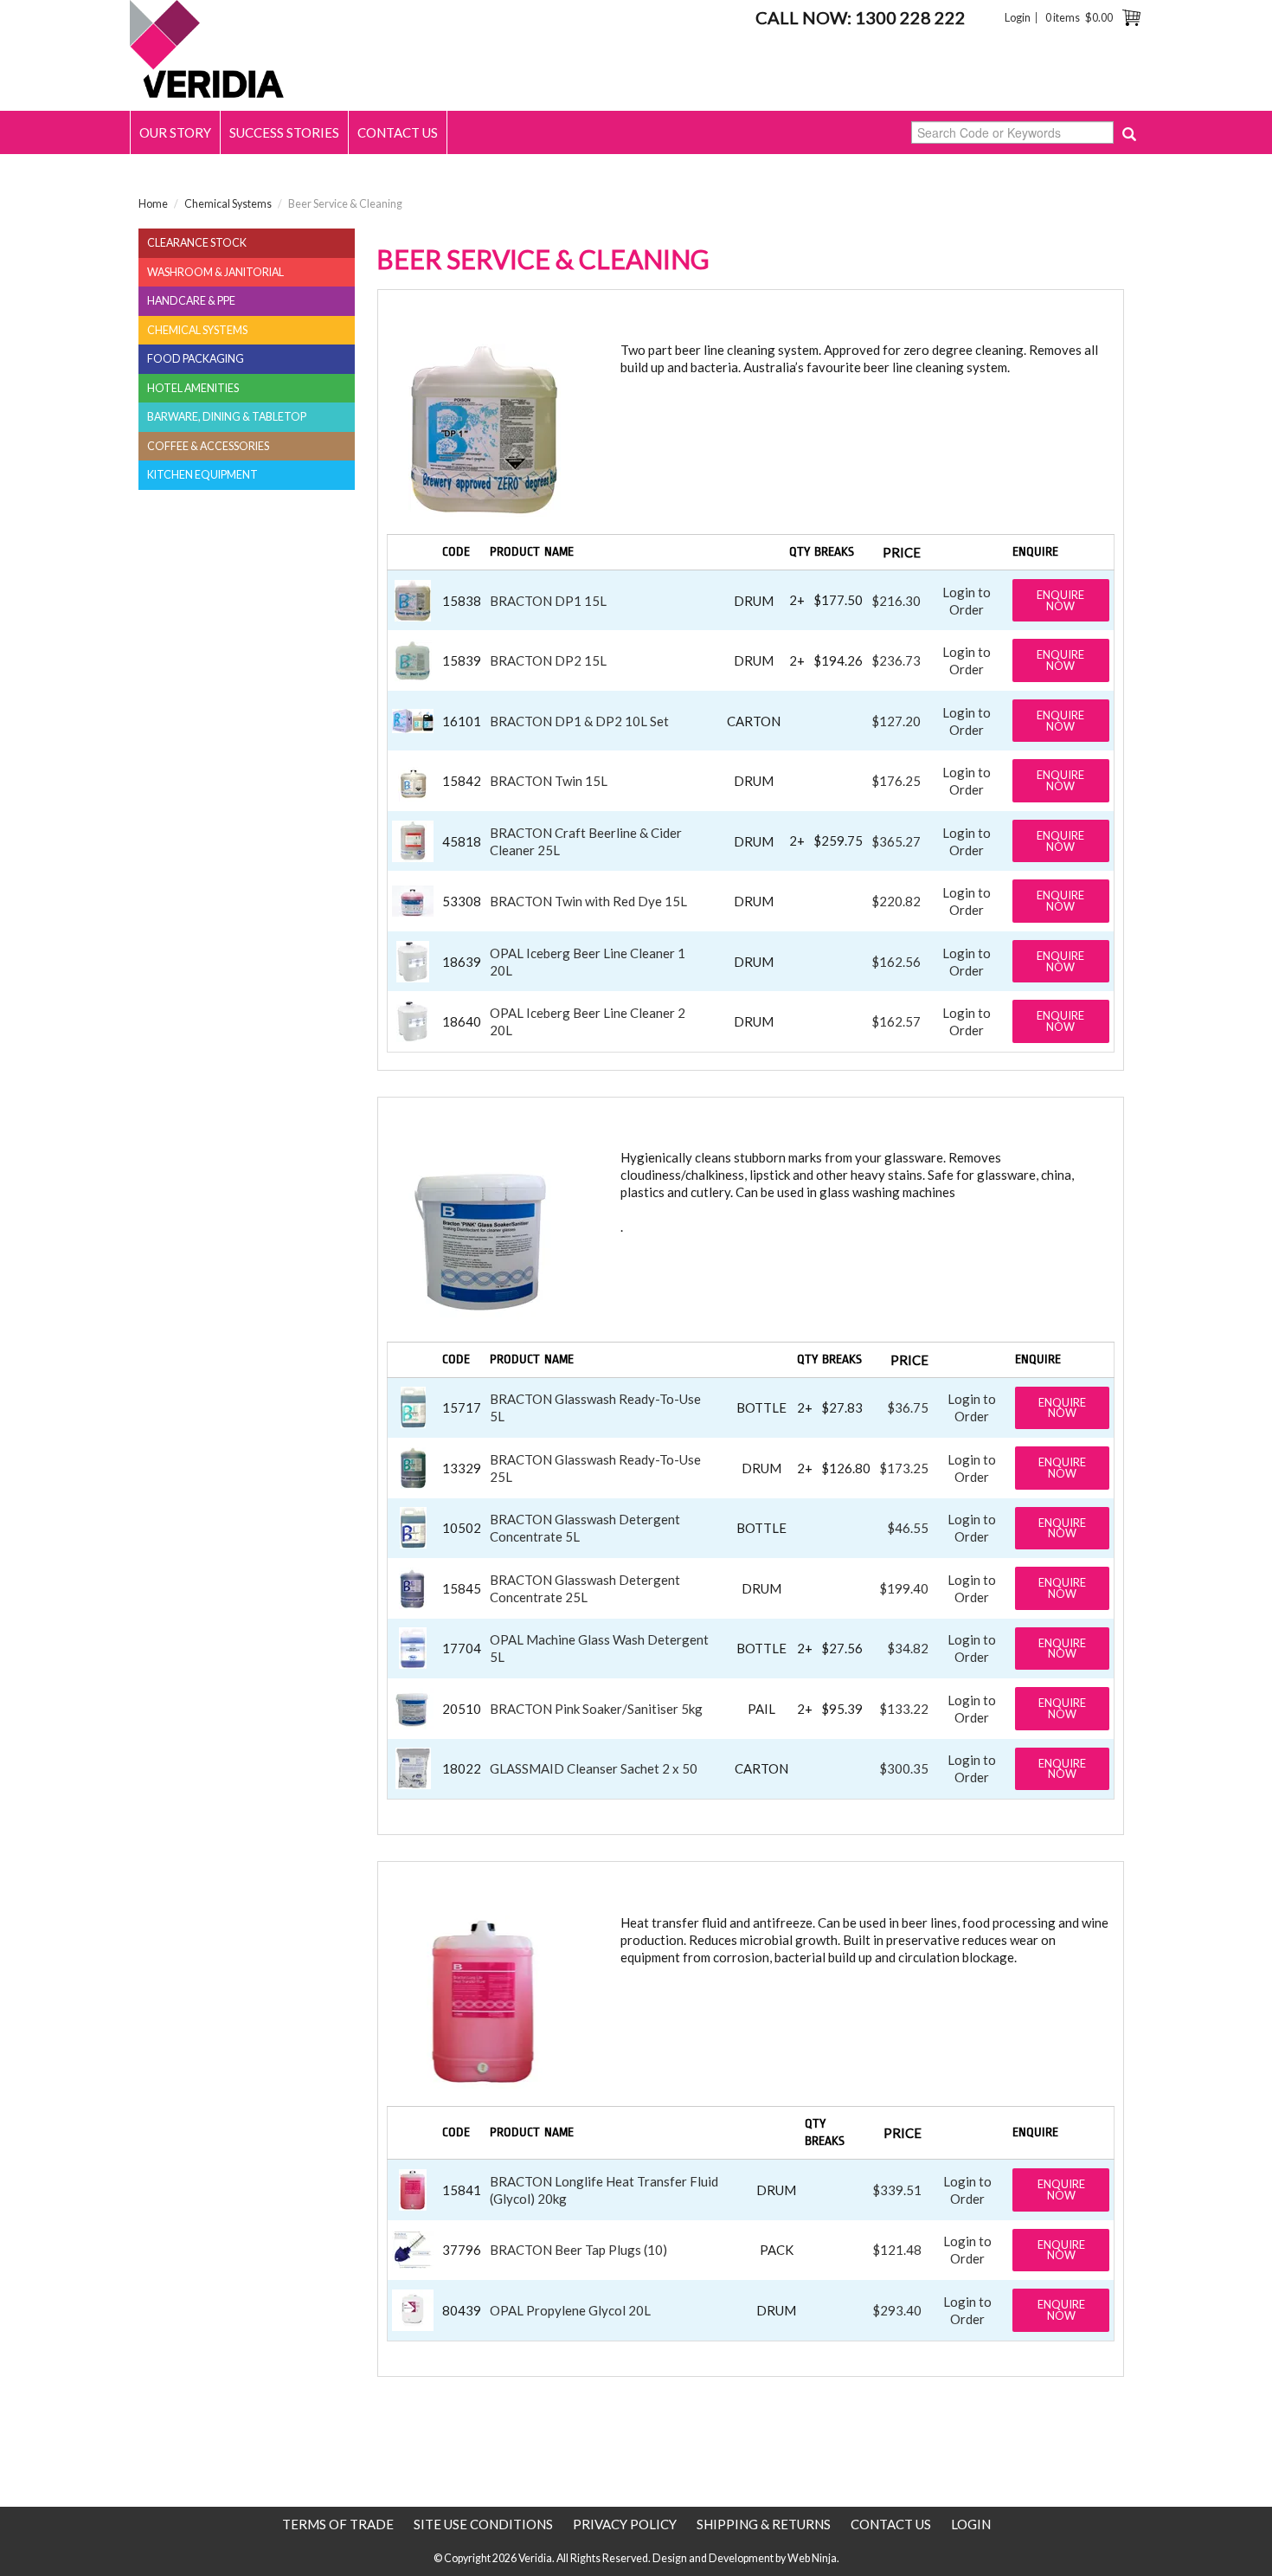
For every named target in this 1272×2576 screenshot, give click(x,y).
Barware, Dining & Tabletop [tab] (227, 417)
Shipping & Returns (764, 2524)
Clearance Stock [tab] (197, 243)
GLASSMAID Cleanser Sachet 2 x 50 (594, 1768)
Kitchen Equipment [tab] (202, 475)
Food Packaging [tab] (196, 359)
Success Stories (284, 132)
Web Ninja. (813, 2558)
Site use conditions (483, 2524)
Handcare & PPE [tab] (191, 301)
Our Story (175, 132)
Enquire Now (1060, 600)
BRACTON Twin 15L (549, 781)
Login (1018, 18)
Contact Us (398, 132)
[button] (413, 598)
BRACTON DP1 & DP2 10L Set (579, 721)
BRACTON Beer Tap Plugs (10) (578, 2250)
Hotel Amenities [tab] (193, 388)
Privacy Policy (625, 2524)
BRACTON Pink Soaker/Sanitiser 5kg (596, 1709)
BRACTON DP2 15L (548, 660)
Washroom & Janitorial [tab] (215, 272)
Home (153, 204)
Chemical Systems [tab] (197, 330)
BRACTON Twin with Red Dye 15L (588, 901)
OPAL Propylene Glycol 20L (570, 2310)
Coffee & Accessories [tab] (208, 446)
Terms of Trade (338, 2524)
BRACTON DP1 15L (548, 601)
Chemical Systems (228, 204)
